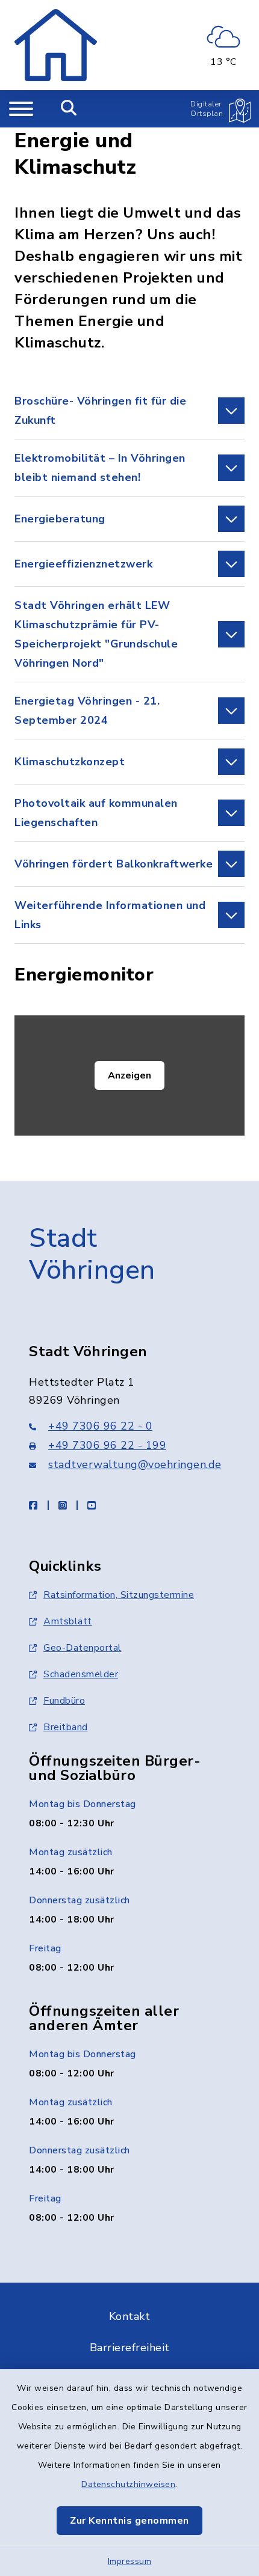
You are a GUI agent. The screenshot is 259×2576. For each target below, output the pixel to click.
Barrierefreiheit (130, 2348)
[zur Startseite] (56, 45)
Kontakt (130, 2316)
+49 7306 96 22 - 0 (100, 1426)
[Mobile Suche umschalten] (69, 109)
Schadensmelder (81, 1674)
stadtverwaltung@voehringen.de (135, 1464)
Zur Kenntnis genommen (129, 2521)
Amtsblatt (68, 1621)
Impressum (130, 2561)
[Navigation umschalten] (21, 109)
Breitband (66, 1727)
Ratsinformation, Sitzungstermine (119, 1595)
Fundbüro (64, 1701)
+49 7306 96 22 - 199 (107, 1445)
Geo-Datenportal (83, 1648)
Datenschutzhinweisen (128, 2484)
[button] (129, 411)
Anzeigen (129, 1075)
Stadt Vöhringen (92, 1254)
